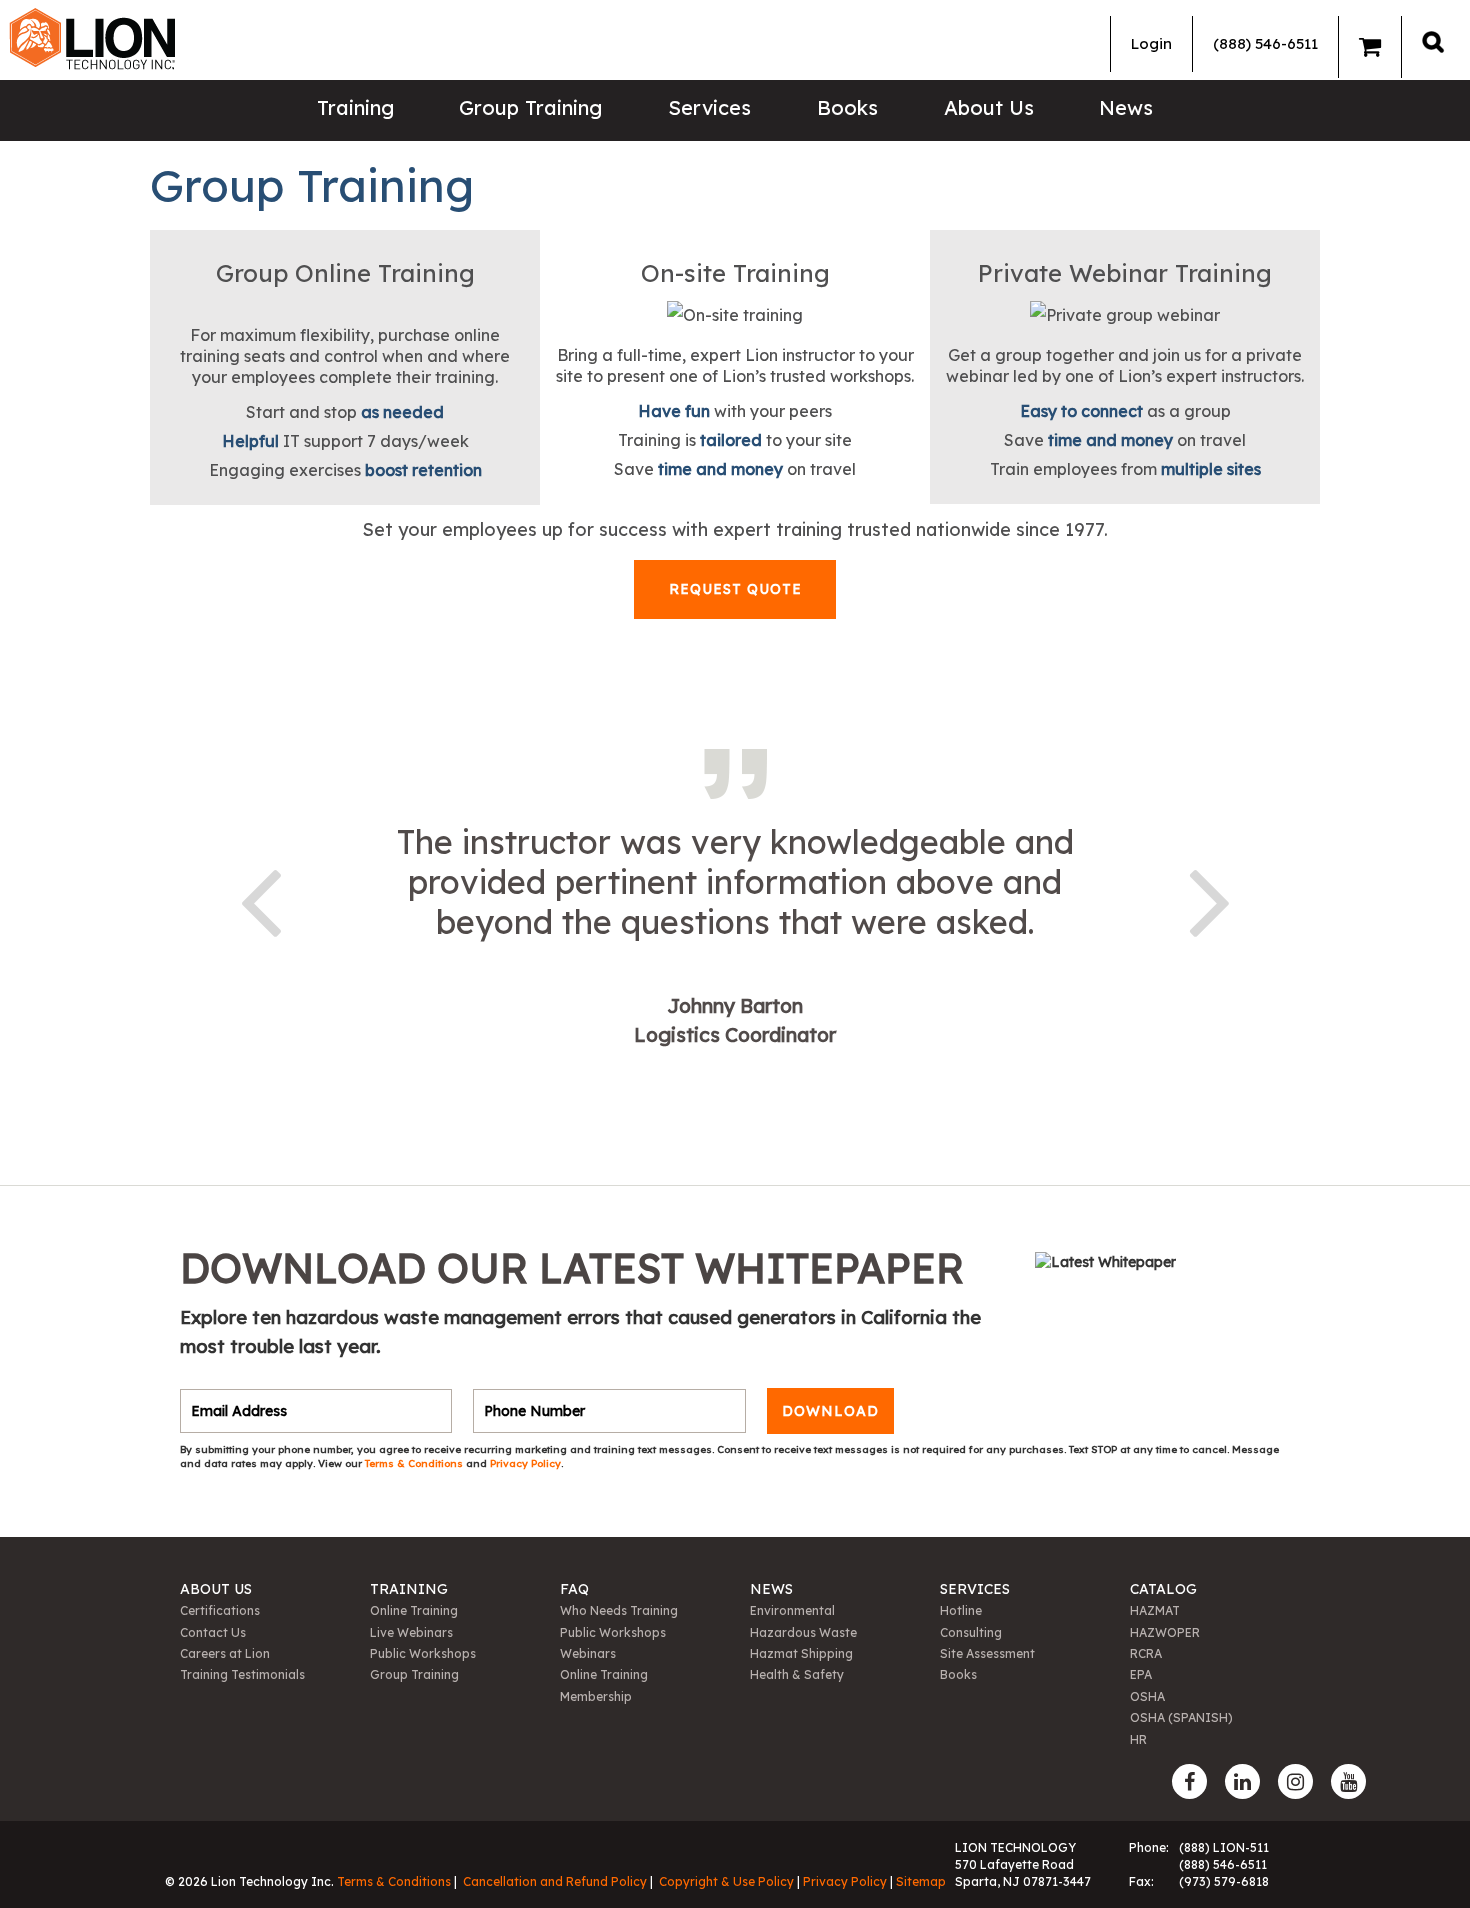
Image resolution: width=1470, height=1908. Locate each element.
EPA (1141, 1674)
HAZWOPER (1165, 1632)
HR (1138, 1739)
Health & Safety (797, 1674)
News (1126, 107)
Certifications (220, 1610)
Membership (596, 1696)
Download (830, 1411)
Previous (260, 899)
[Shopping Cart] (1370, 47)
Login (1151, 43)
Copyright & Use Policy (726, 1881)
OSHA (1147, 1696)
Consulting (971, 1632)
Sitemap (921, 1881)
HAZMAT (1155, 1610)
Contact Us (213, 1632)
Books (847, 107)
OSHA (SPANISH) (1181, 1717)
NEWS (771, 1589)
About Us (989, 107)
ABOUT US (216, 1589)
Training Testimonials (242, 1674)
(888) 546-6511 (1265, 43)
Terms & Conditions (415, 1463)
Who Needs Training (619, 1610)
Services (709, 107)
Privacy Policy (525, 1463)
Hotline (961, 1610)
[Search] (1433, 41)
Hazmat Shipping (801, 1653)
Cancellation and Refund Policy (555, 1881)
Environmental (792, 1610)
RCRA (1146, 1653)
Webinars (588, 1653)
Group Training (530, 107)
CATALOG (1163, 1589)
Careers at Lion (225, 1653)
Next (1210, 899)
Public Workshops (423, 1653)
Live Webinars (411, 1632)
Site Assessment (987, 1653)
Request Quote (735, 589)
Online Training (414, 1610)
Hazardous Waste (803, 1632)
